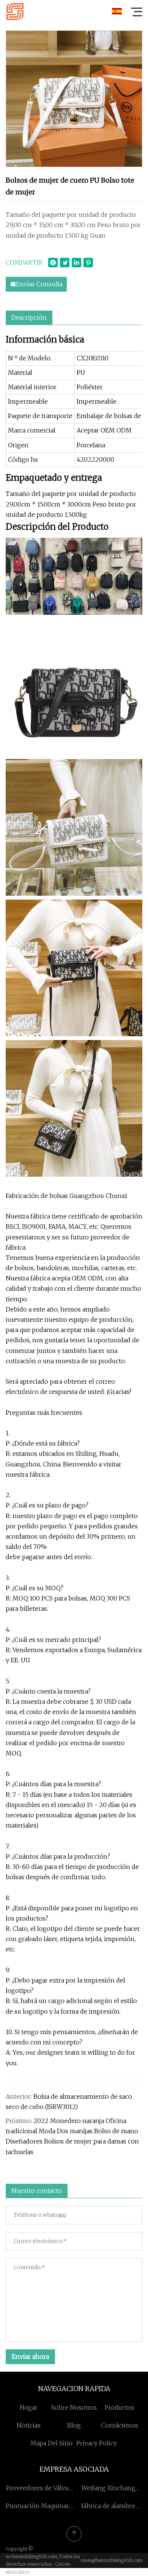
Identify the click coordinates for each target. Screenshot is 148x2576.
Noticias (29, 2425)
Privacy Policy (97, 2443)
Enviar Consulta (39, 284)
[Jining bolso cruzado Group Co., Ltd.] (15, 11)
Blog (74, 2425)
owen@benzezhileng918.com (111, 2560)
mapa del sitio (51, 2443)
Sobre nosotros (74, 2407)
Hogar (29, 2407)
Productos (120, 2407)
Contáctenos (120, 2425)
